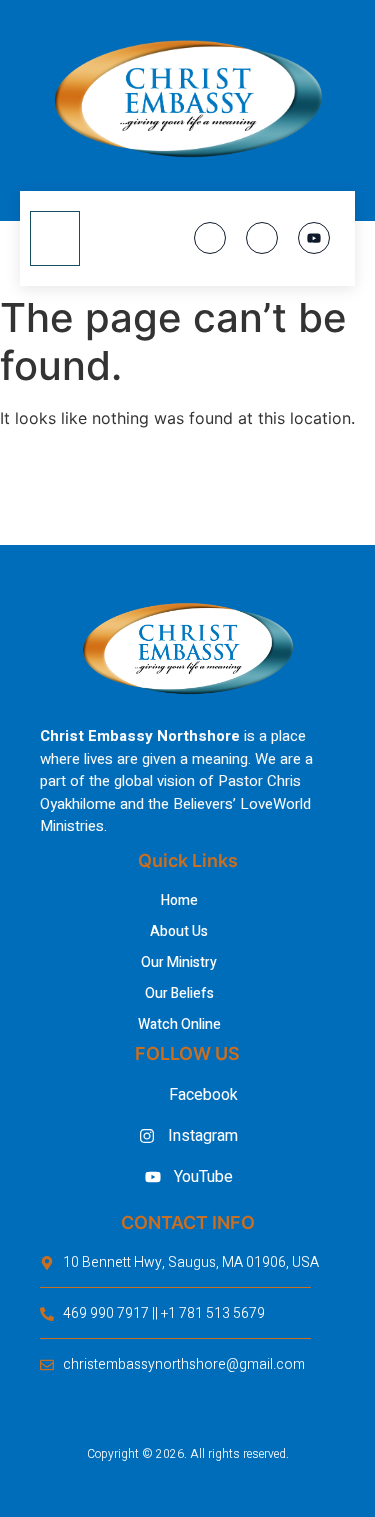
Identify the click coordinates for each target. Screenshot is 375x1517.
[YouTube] (314, 238)
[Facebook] (210, 238)
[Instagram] (262, 238)
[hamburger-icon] (55, 239)
